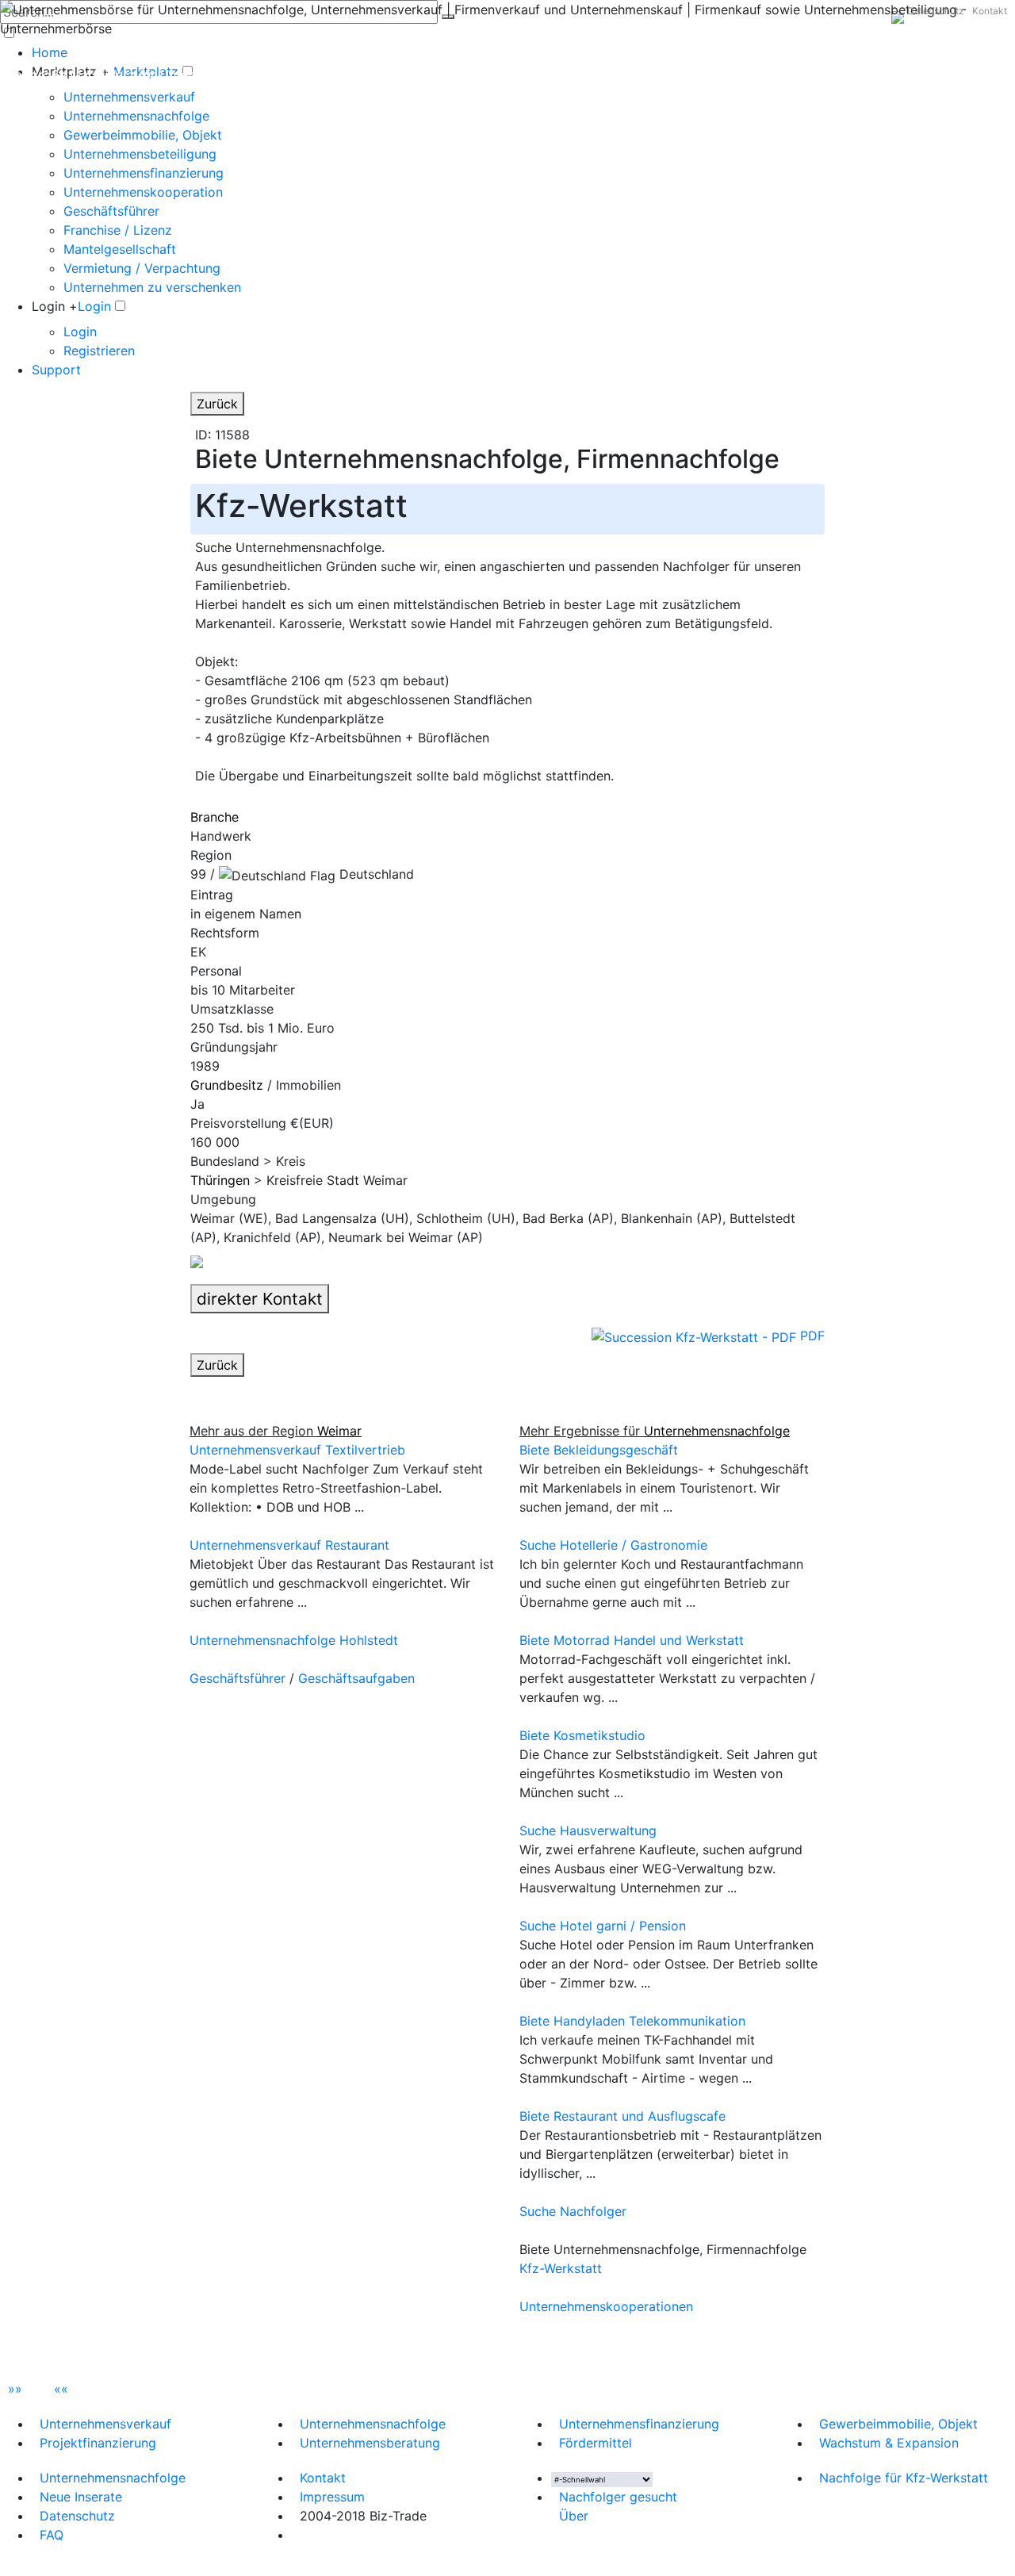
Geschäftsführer (111, 211)
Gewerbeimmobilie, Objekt (143, 135)
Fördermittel (596, 2443)
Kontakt (990, 11)
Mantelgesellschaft (120, 249)
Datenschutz (936, 11)
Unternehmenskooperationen (606, 2306)
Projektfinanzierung (98, 2443)
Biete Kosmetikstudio (582, 1735)
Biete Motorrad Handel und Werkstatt (632, 1640)
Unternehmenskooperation (143, 192)
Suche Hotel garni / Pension (603, 1926)
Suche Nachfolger (573, 2211)
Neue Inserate (81, 2497)
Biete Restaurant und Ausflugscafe (622, 2116)
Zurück (217, 404)
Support (56, 370)
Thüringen (220, 1180)
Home (50, 52)
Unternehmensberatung (370, 2443)
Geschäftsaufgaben (356, 1678)
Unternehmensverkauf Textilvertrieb (297, 1450)
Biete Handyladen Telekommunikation (632, 2021)
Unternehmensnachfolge (136, 116)
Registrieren (99, 351)
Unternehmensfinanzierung (144, 173)
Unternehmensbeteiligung (140, 154)
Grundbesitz (227, 1085)
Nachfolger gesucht (618, 2497)
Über (574, 2516)
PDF (810, 1336)
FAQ (52, 2535)
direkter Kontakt (260, 1299)
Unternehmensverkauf (129, 97)
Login (94, 306)
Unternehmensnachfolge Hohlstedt (294, 1640)
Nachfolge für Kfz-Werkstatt (904, 2478)
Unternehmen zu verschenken (152, 287)
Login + (55, 306)
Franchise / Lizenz (118, 230)
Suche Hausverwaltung (588, 1830)
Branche (214, 817)
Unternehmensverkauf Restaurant (289, 1545)
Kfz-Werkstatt (561, 2268)
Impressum (332, 2497)
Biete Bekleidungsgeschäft (599, 1450)
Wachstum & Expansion (889, 2443)
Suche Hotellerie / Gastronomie (613, 1545)
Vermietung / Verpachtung (142, 268)
